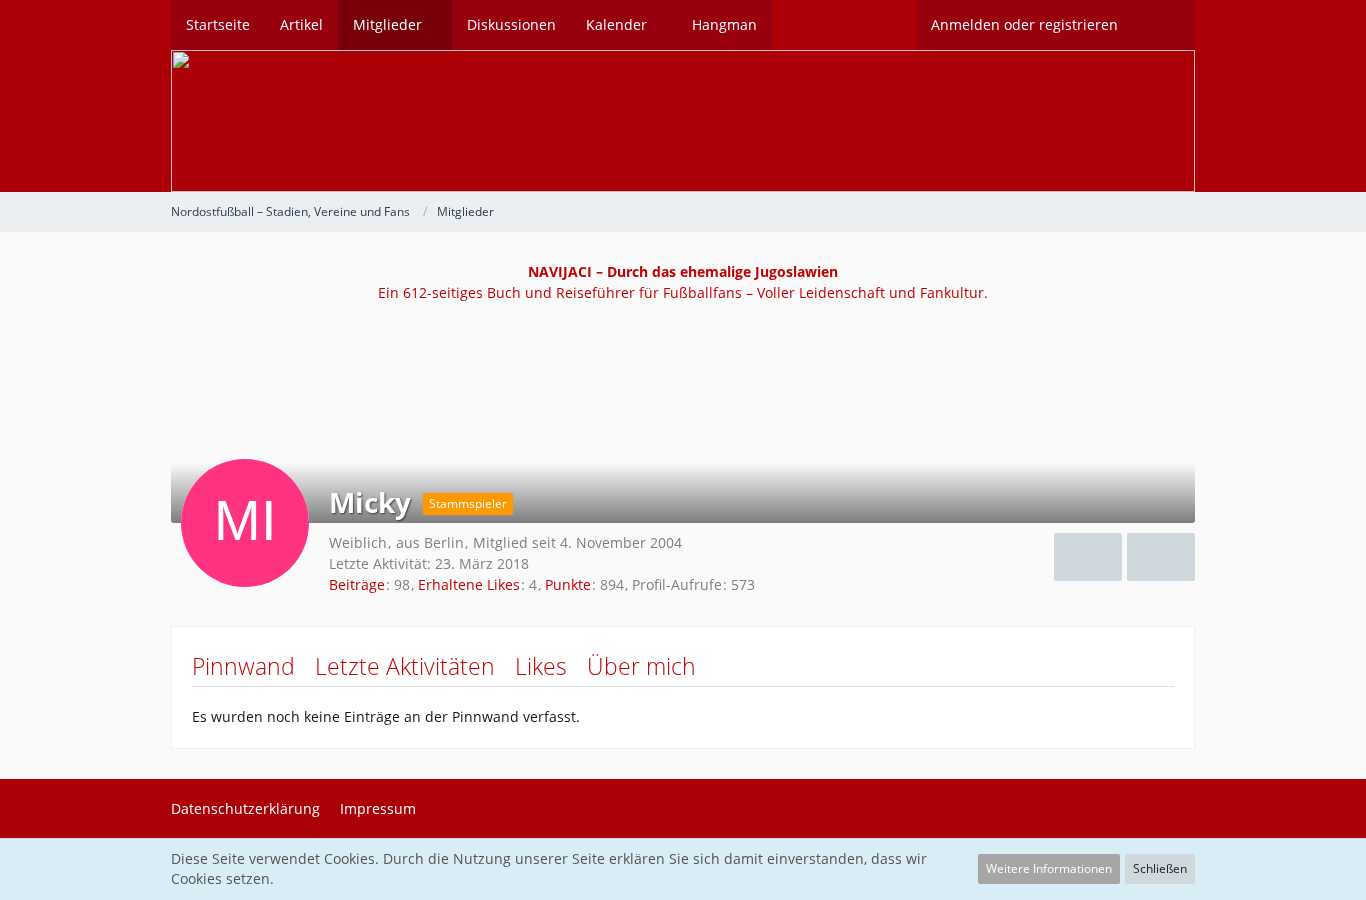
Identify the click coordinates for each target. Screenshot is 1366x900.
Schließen (1160, 868)
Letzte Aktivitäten (405, 666)
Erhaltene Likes (469, 584)
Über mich (641, 666)
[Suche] (1164, 25)
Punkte (568, 584)
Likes (541, 666)
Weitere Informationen (1049, 868)
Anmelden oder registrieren (1024, 24)
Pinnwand (243, 666)
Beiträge (357, 584)
